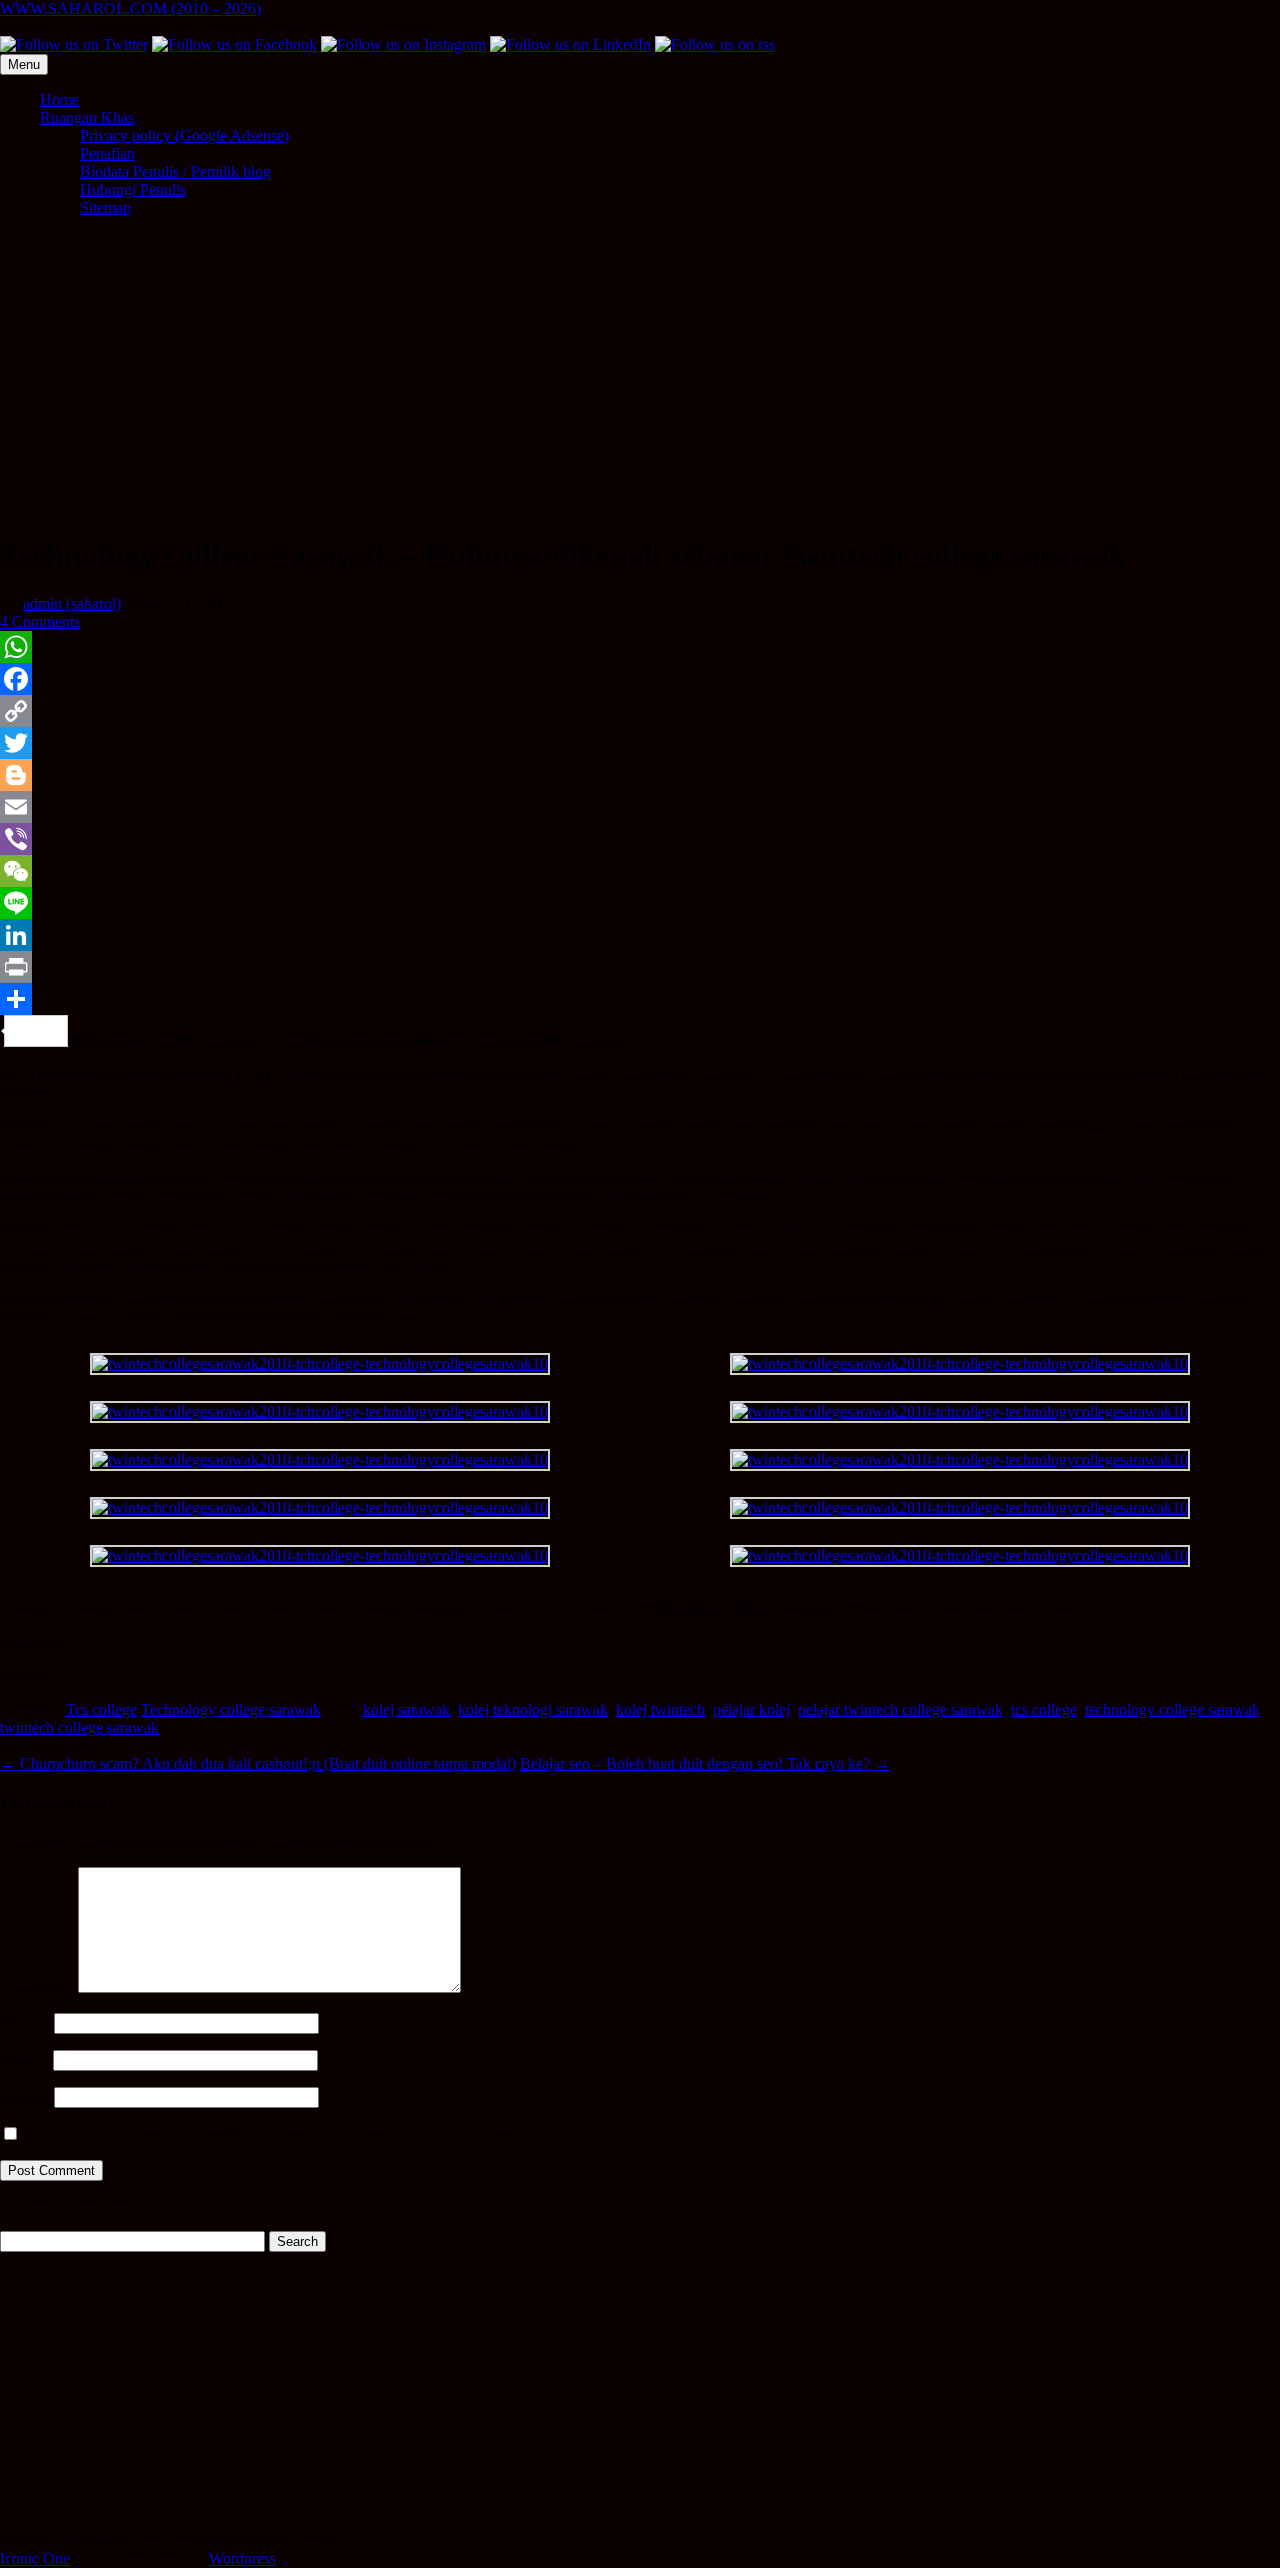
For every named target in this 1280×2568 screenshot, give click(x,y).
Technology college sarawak (231, 1709)
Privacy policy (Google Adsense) (184, 135)
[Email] (640, 807)
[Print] (640, 967)
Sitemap (105, 207)
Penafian (107, 153)
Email (24, 2059)
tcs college (1044, 1709)
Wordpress (242, 2558)
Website (25, 2096)
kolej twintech (660, 1709)
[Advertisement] (640, 373)
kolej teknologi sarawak (533, 1709)
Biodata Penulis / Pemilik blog (175, 171)
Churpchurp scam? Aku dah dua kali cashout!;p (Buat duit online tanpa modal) (258, 1763)
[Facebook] (640, 679)
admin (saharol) (72, 603)
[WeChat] (640, 871)
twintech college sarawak (79, 1727)
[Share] (640, 999)
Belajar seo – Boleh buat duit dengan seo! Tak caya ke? (705, 1763)
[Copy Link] (640, 711)
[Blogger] (640, 775)
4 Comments (40, 621)
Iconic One (35, 2558)
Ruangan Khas (87, 117)
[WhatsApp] (640, 647)
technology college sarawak (1172, 1709)
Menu (24, 64)
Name (25, 2022)
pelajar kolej (751, 1709)
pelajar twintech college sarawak (900, 1709)
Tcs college (101, 1709)
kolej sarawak (406, 1709)
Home (59, 99)
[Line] (640, 903)
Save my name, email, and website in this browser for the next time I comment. (272, 2134)
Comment (37, 1987)
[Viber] (640, 839)
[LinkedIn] (640, 935)
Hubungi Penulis (133, 189)
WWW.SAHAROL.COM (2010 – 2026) (130, 8)
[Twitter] (640, 743)
